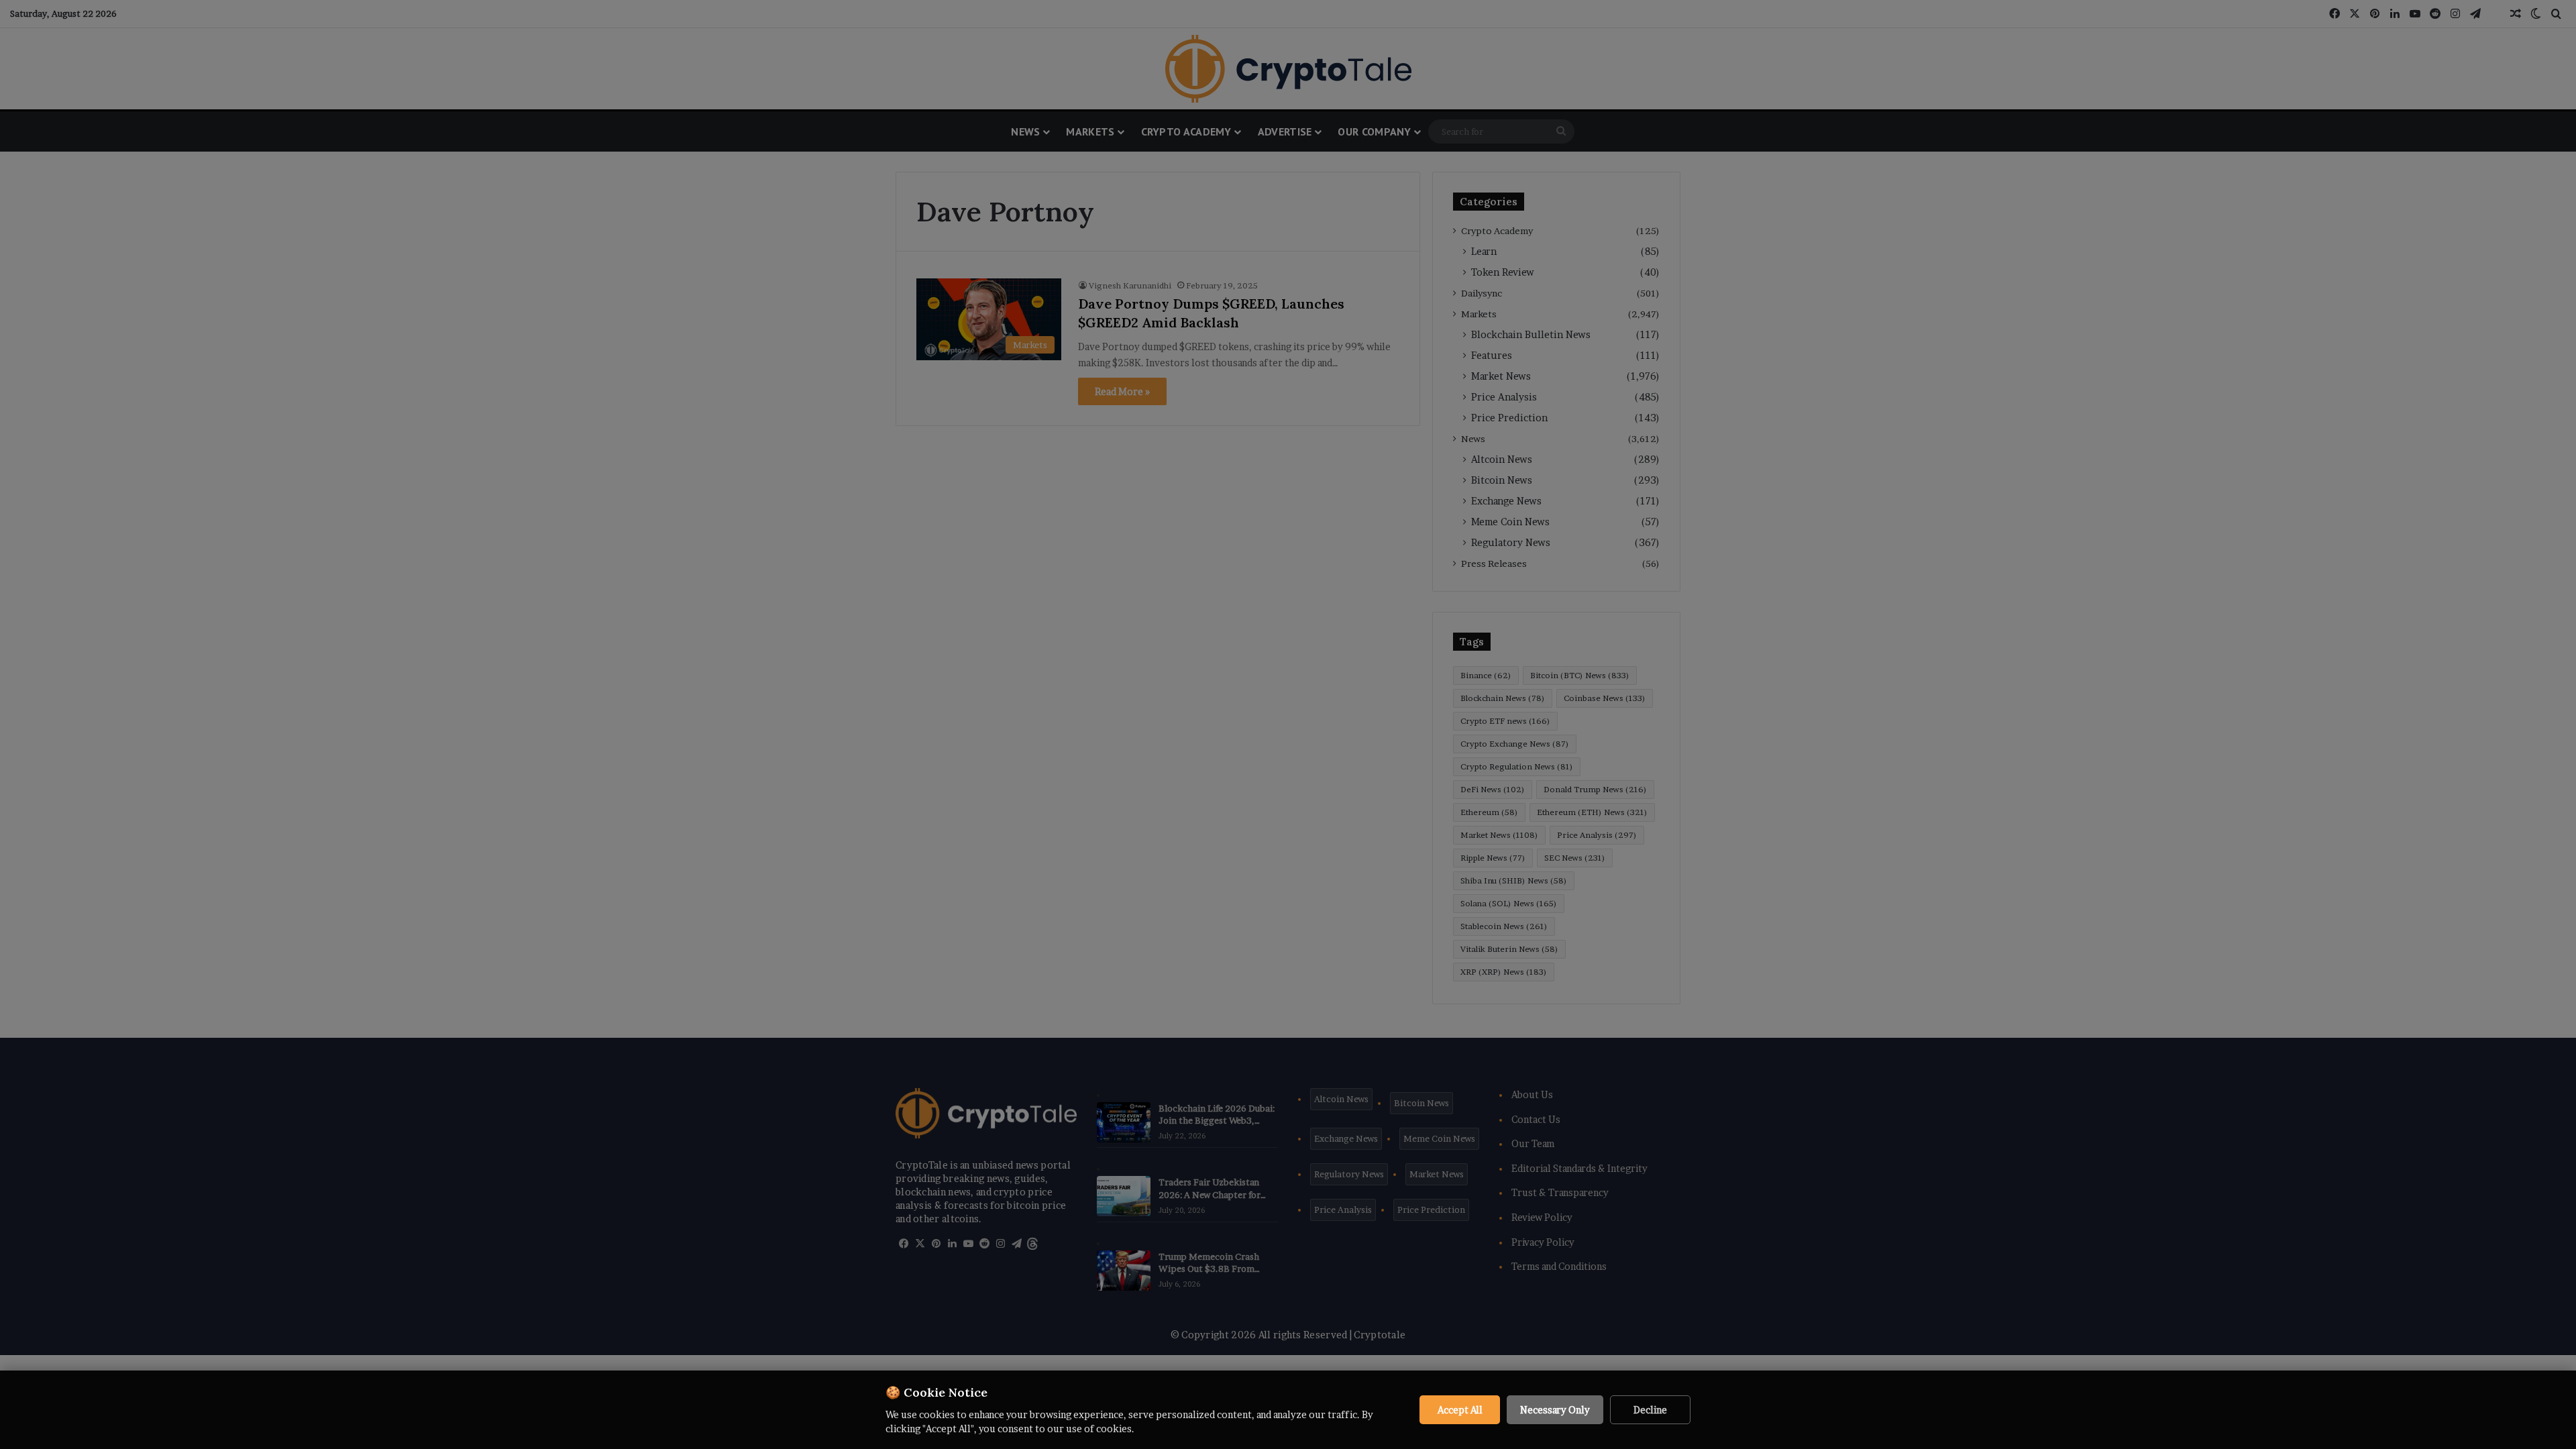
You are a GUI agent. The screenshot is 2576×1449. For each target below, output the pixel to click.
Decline (1650, 1410)
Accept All (1460, 1410)
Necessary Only (1555, 1410)
